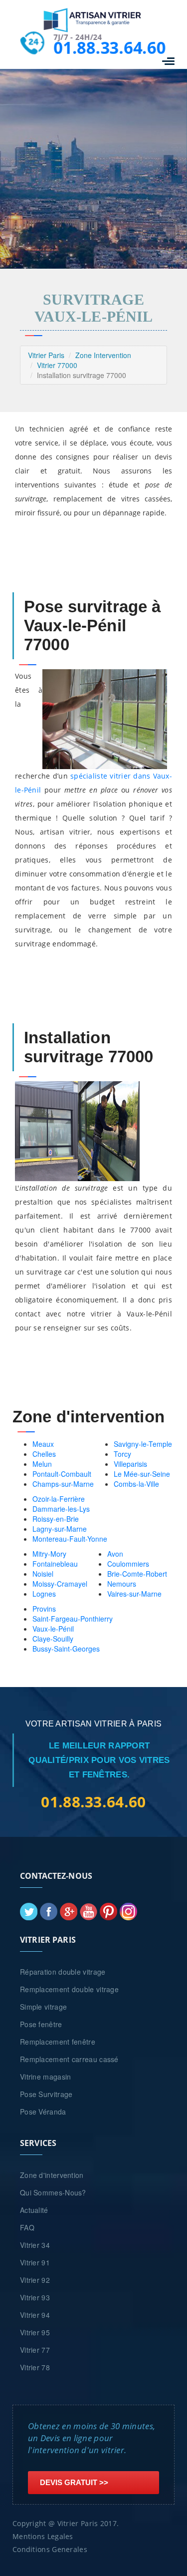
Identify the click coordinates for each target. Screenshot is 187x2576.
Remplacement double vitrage (69, 1989)
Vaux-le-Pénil (53, 1629)
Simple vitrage (43, 2007)
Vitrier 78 (35, 2367)
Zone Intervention (103, 355)
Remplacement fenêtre (58, 2042)
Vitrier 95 (35, 2332)
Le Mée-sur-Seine (142, 1474)
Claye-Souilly (53, 1639)
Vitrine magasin (46, 2077)
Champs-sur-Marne (63, 1484)
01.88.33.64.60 (108, 47)
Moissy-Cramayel (60, 1584)
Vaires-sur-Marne (134, 1594)
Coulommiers (128, 1564)
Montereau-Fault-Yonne (70, 1539)
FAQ (27, 2227)
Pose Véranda (43, 2112)
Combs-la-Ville (136, 1484)
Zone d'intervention (52, 2175)
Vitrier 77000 (57, 365)
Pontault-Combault (62, 1474)
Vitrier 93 (35, 2297)
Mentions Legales (43, 2536)
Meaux (43, 1444)
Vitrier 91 (35, 2262)
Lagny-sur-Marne (60, 1529)
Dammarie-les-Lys (61, 1509)
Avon (115, 1554)
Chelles (44, 1454)
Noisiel (43, 1574)
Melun (42, 1464)
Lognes (44, 1594)
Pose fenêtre (41, 2024)
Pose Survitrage (46, 2094)
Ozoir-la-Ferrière (59, 1499)
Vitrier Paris (46, 355)
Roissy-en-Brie (56, 1519)
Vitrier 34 (35, 2245)
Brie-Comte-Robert (137, 1574)
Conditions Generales (50, 2549)
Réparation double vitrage (63, 1972)
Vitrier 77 (35, 2350)
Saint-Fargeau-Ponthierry (73, 1619)
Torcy (122, 1454)
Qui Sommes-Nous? (53, 2192)
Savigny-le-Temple (143, 1444)
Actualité (34, 2210)
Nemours (122, 1584)
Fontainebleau (55, 1564)
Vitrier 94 (35, 2315)
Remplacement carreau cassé (69, 2059)
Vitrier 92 (35, 2280)
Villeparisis (130, 1464)
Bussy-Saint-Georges (66, 1649)
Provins (44, 1609)
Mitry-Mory (49, 1554)
